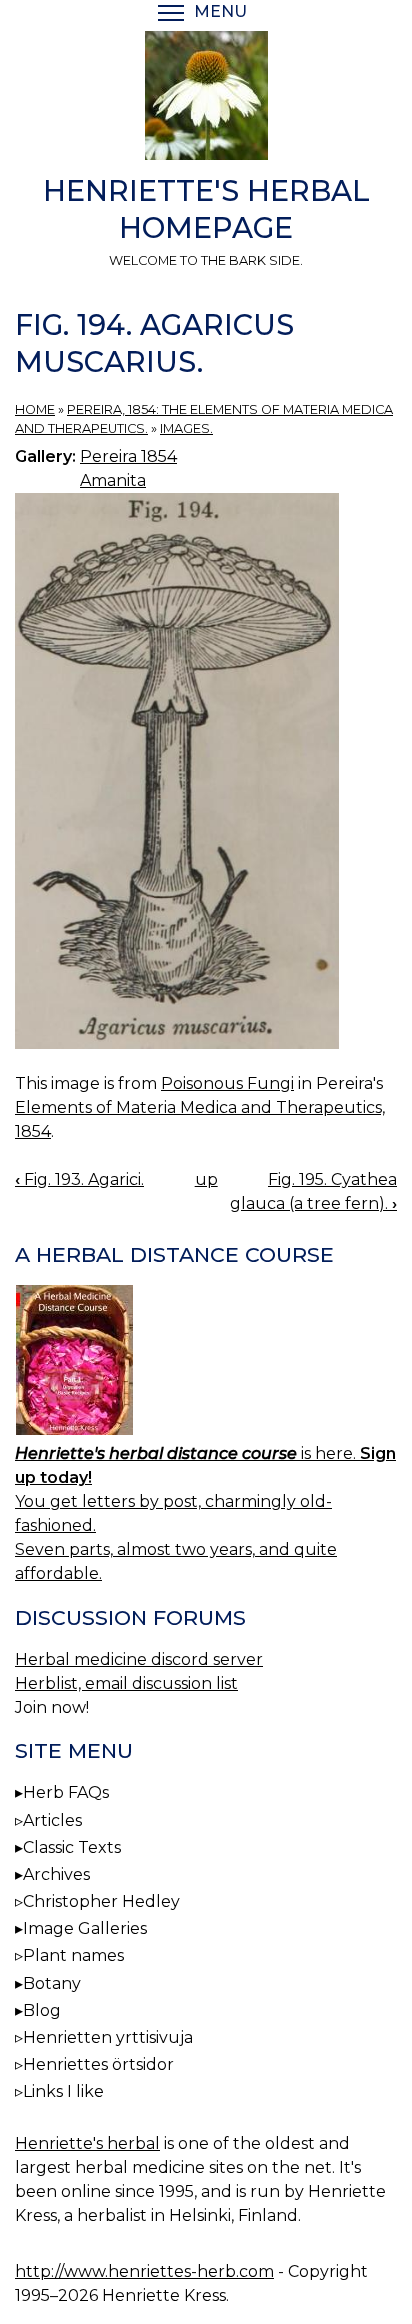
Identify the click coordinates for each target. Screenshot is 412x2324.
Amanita (113, 480)
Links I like (63, 2091)
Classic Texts (72, 1847)
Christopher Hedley (101, 1901)
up (206, 1179)
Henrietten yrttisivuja (108, 2037)
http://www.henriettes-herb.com (144, 2271)
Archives (56, 1874)
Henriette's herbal (87, 2143)
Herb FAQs (66, 1792)
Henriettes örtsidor (98, 2064)
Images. (186, 428)
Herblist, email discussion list (126, 1683)
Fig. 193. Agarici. (79, 1179)
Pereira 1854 (128, 456)
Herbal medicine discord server (139, 1659)
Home (35, 409)
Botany (52, 1983)
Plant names (73, 1955)
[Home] (206, 99)
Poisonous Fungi (227, 1083)
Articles (52, 1820)
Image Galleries (85, 1928)
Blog (42, 2010)
